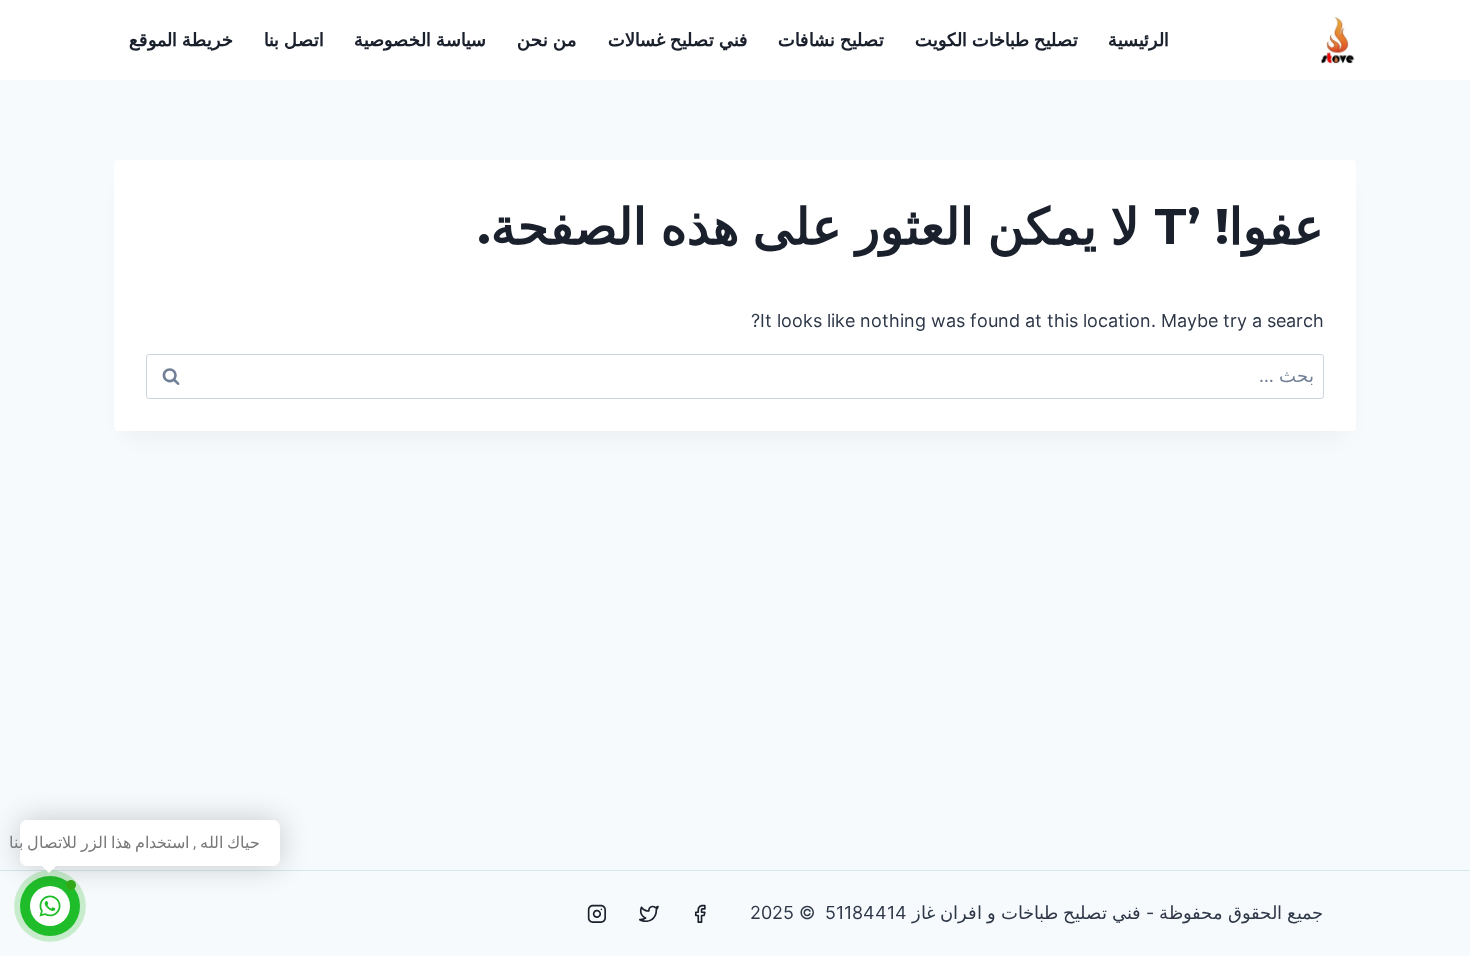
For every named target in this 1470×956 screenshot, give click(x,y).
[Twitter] (649, 914)
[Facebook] (700, 914)
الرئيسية (1138, 40)
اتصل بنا (294, 40)
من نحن (547, 40)
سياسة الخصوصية (420, 40)
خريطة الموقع (181, 40)
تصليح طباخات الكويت (996, 40)
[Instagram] (597, 914)
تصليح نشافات (831, 40)
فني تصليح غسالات (678, 40)
